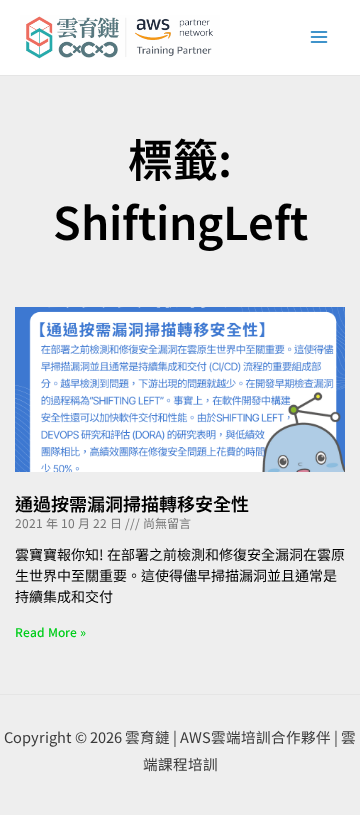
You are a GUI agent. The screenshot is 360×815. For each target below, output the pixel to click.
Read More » (50, 631)
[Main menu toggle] (319, 37)
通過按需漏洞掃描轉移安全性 (132, 503)
